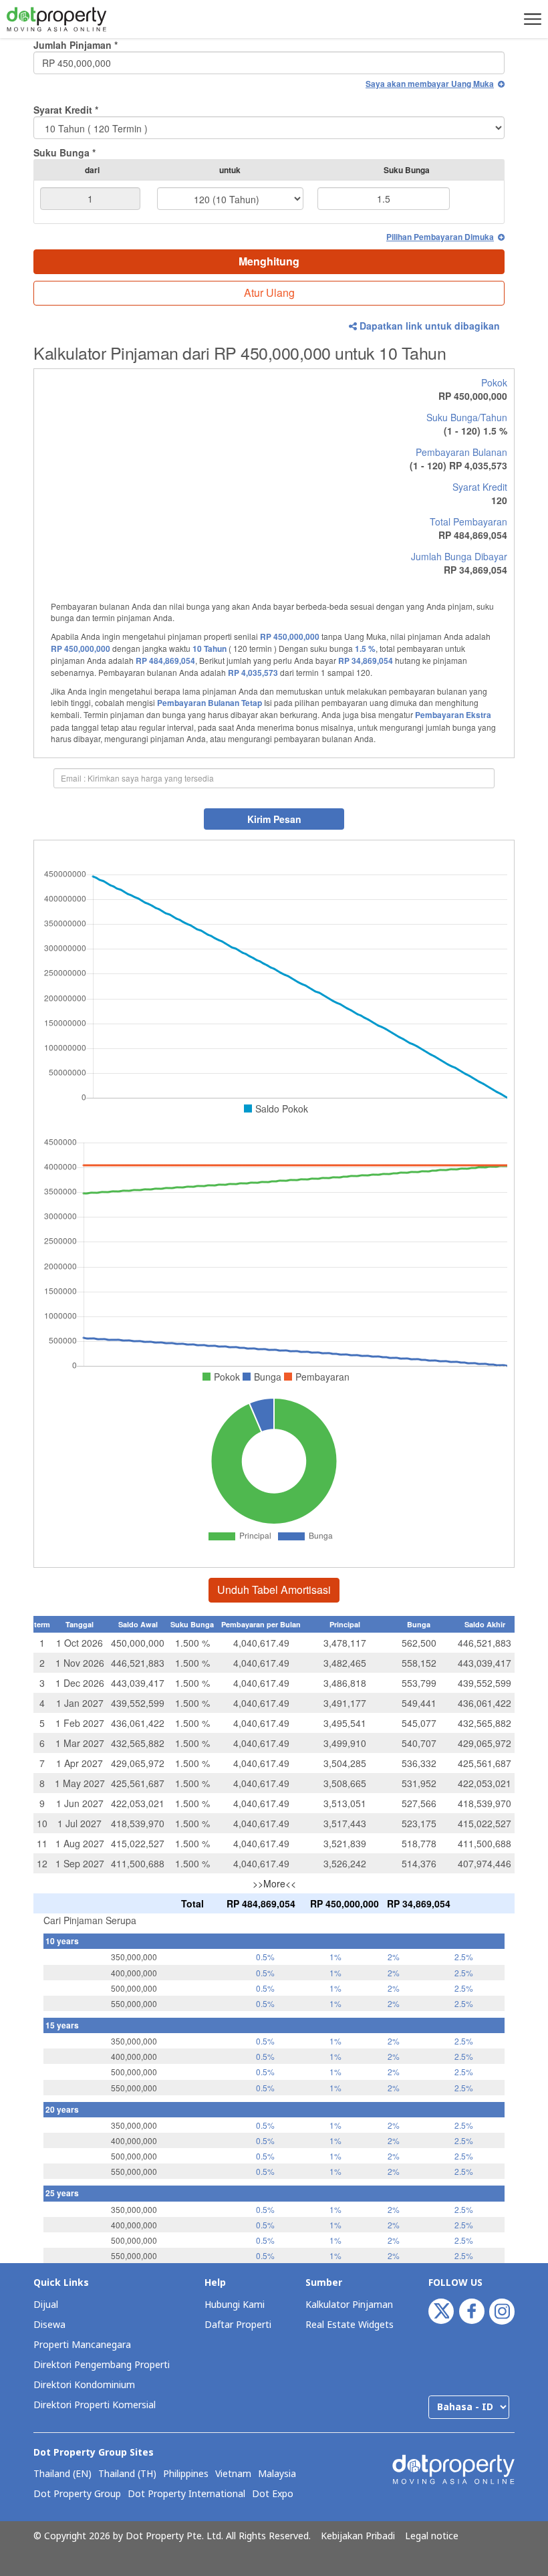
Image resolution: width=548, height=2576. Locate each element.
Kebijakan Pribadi (358, 2537)
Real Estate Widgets (350, 2325)
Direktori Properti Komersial (95, 2405)
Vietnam (233, 2474)
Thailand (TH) (127, 2474)
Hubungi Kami (235, 2305)
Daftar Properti (238, 2325)
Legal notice (432, 2537)
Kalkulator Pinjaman (349, 2305)
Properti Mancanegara (82, 2345)
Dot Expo (273, 2494)
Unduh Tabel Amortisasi (274, 1590)
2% (394, 1957)
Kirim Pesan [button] (274, 819)
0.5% (265, 1957)
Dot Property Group (77, 2494)
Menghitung (269, 261)
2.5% (464, 1957)
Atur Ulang (269, 292)
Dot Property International (186, 2494)
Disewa (49, 2325)
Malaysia (277, 2474)
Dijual (46, 2305)
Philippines (186, 2474)
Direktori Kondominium (84, 2385)
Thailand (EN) (62, 2474)
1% (335, 1957)
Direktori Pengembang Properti (102, 2365)
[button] (531, 19)
